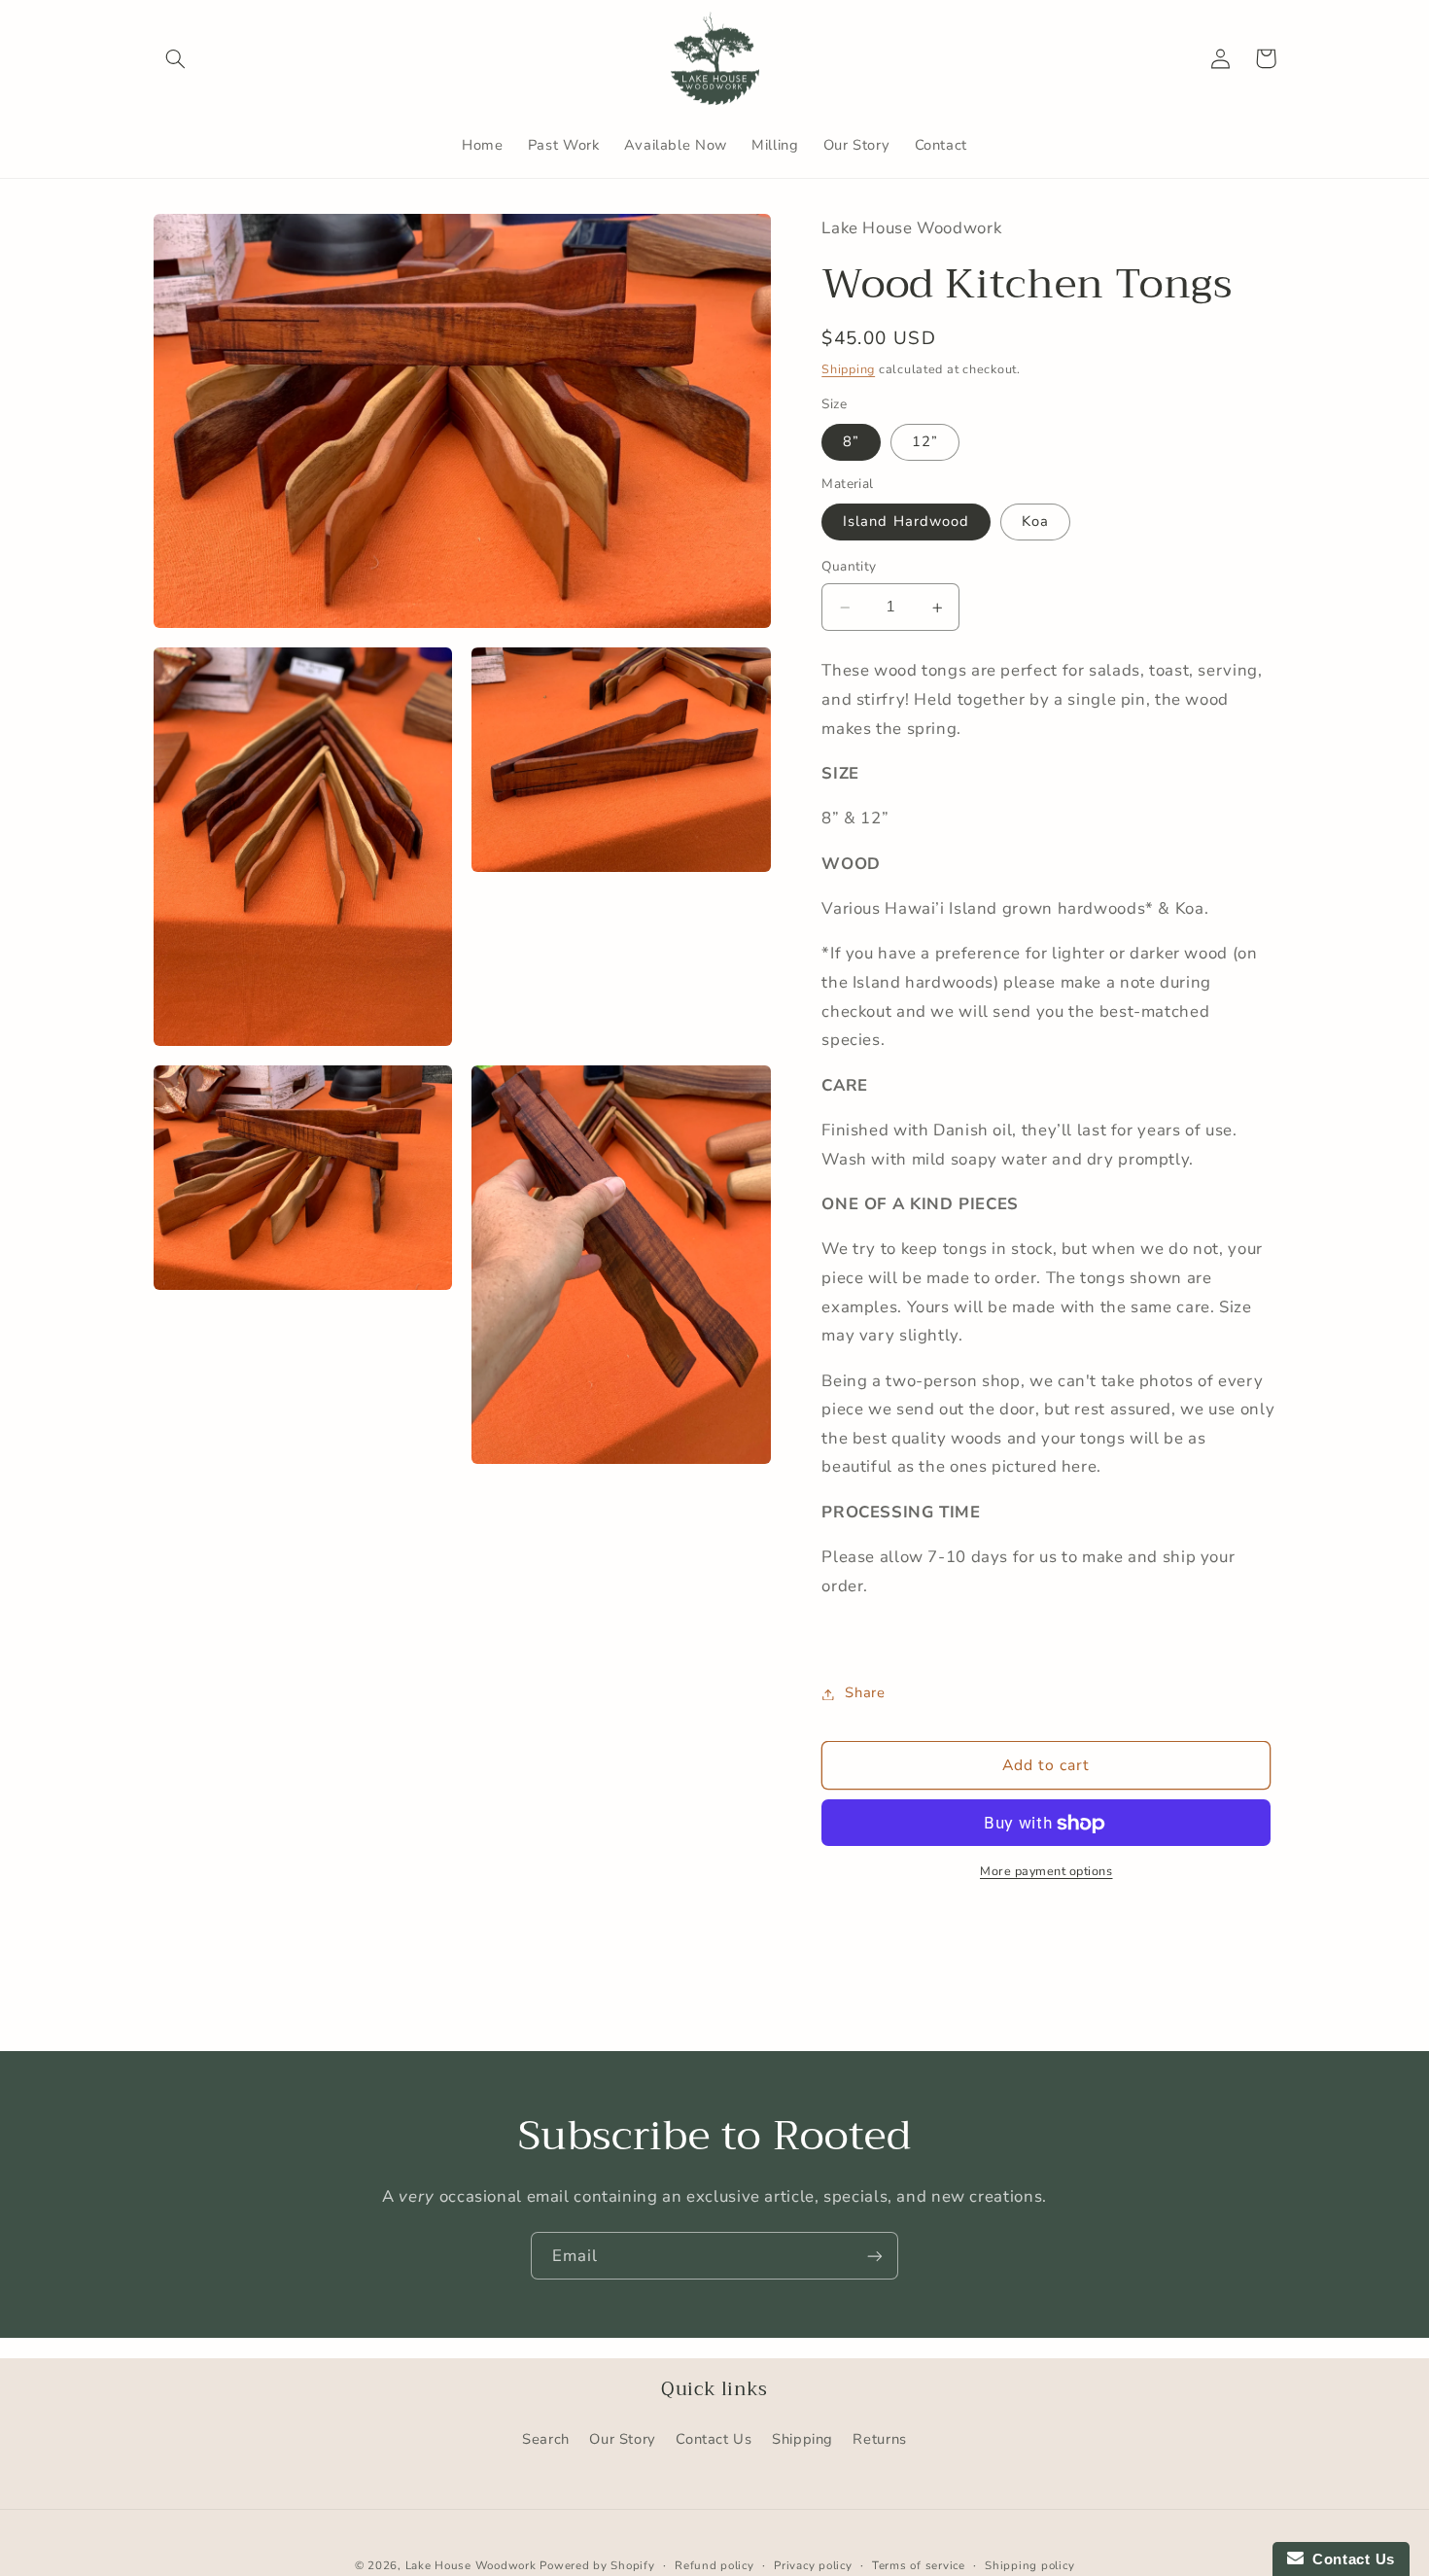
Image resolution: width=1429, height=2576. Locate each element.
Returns (879, 2439)
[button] (176, 58)
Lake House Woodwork (471, 2565)
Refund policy (714, 2565)
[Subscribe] (875, 2256)
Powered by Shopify (597, 2565)
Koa (1035, 522)
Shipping (848, 369)
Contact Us (714, 2439)
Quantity (849, 567)
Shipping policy (1029, 2565)
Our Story (623, 2439)
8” (851, 442)
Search (546, 2439)
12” (925, 442)
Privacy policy (813, 2565)
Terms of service (919, 2565)
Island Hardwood (906, 522)
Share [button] (865, 1693)
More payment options (1046, 1872)
